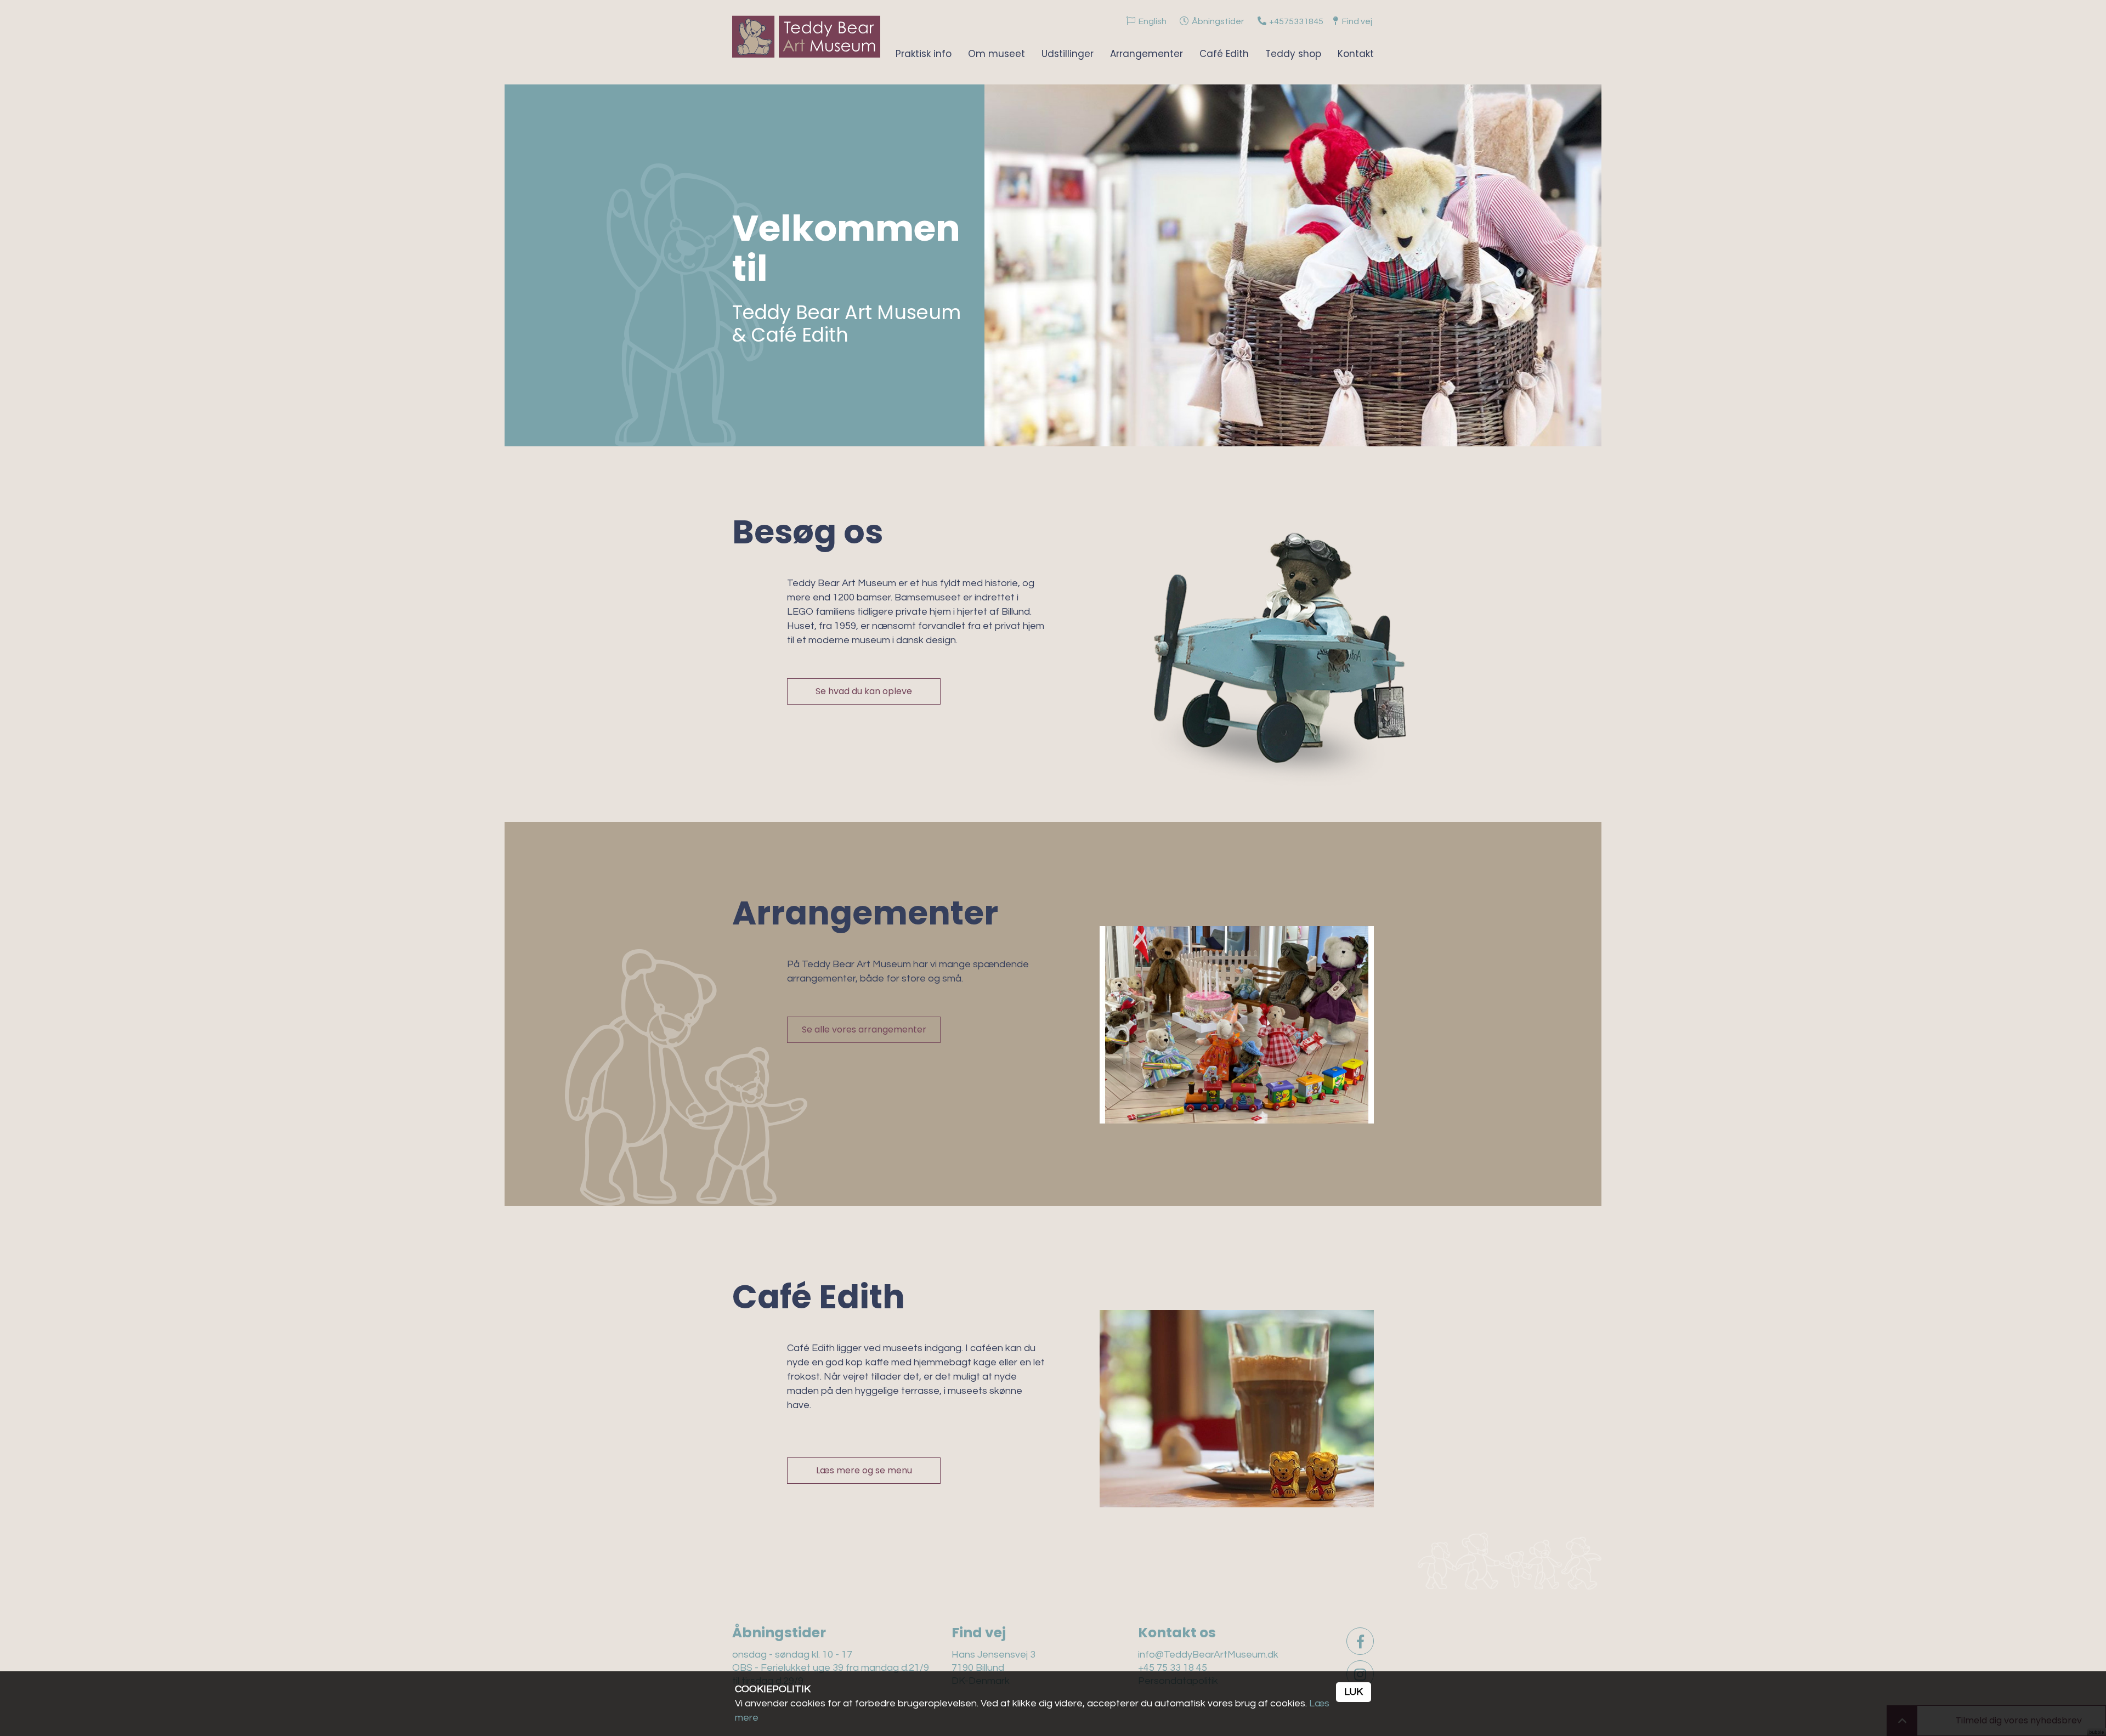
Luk (1354, 1692)
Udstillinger (1068, 54)
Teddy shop (1293, 54)
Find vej (1357, 21)
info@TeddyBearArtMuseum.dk (1208, 1655)
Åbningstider (1218, 21)
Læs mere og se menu (864, 1470)
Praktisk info (924, 54)
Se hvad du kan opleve (864, 691)
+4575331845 (1296, 21)
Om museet (997, 54)
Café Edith (1224, 54)
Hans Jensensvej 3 (993, 1655)
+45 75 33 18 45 (1173, 1668)
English (1153, 21)
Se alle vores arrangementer (864, 1029)
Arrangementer (1147, 54)
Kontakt (1356, 54)
